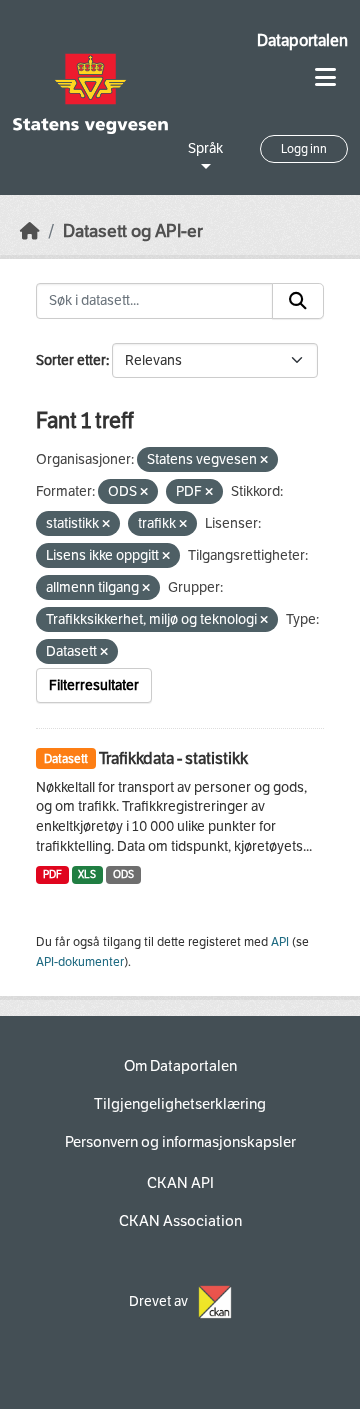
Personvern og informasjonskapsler (180, 1142)
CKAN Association (180, 1221)
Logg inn (304, 149)
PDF (52, 874)
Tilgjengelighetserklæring (180, 1104)
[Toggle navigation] (325, 77)
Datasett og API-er (133, 231)
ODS (123, 874)
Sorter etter (71, 360)
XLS (87, 874)
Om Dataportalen (180, 1066)
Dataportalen (302, 40)
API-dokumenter (80, 962)
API (280, 942)
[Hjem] (30, 231)
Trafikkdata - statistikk (173, 758)
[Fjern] (264, 460)
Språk (205, 148)
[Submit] (298, 301)
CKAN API (180, 1183)
